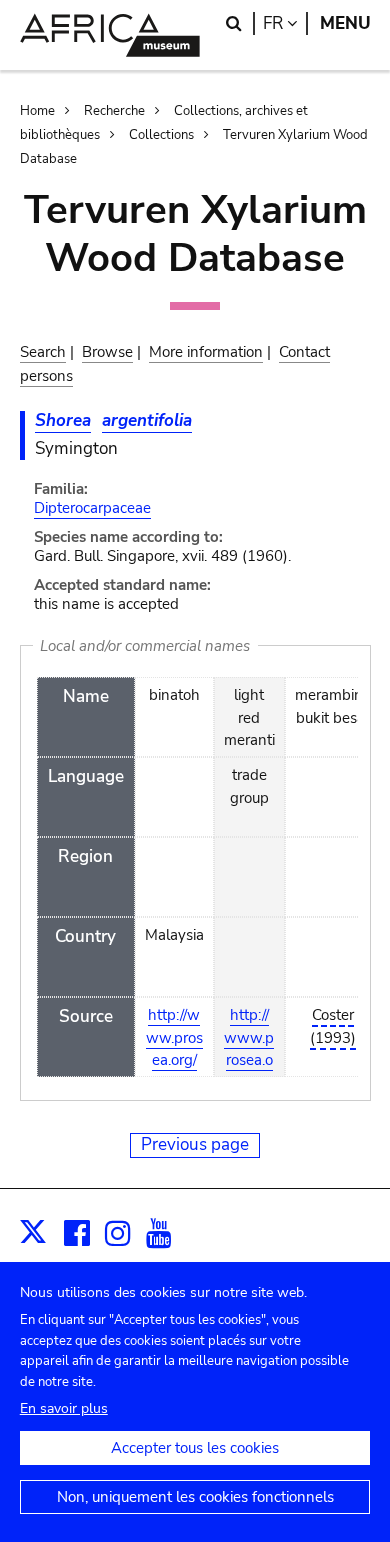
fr (285, 23)
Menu (345, 23)
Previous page (195, 1144)
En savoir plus (64, 1408)
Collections (161, 135)
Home (37, 111)
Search (43, 352)
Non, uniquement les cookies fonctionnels (195, 1497)
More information (206, 352)
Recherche (114, 111)
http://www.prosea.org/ (174, 1037)
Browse (107, 352)
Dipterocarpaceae (92, 508)
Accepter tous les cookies (195, 1448)
